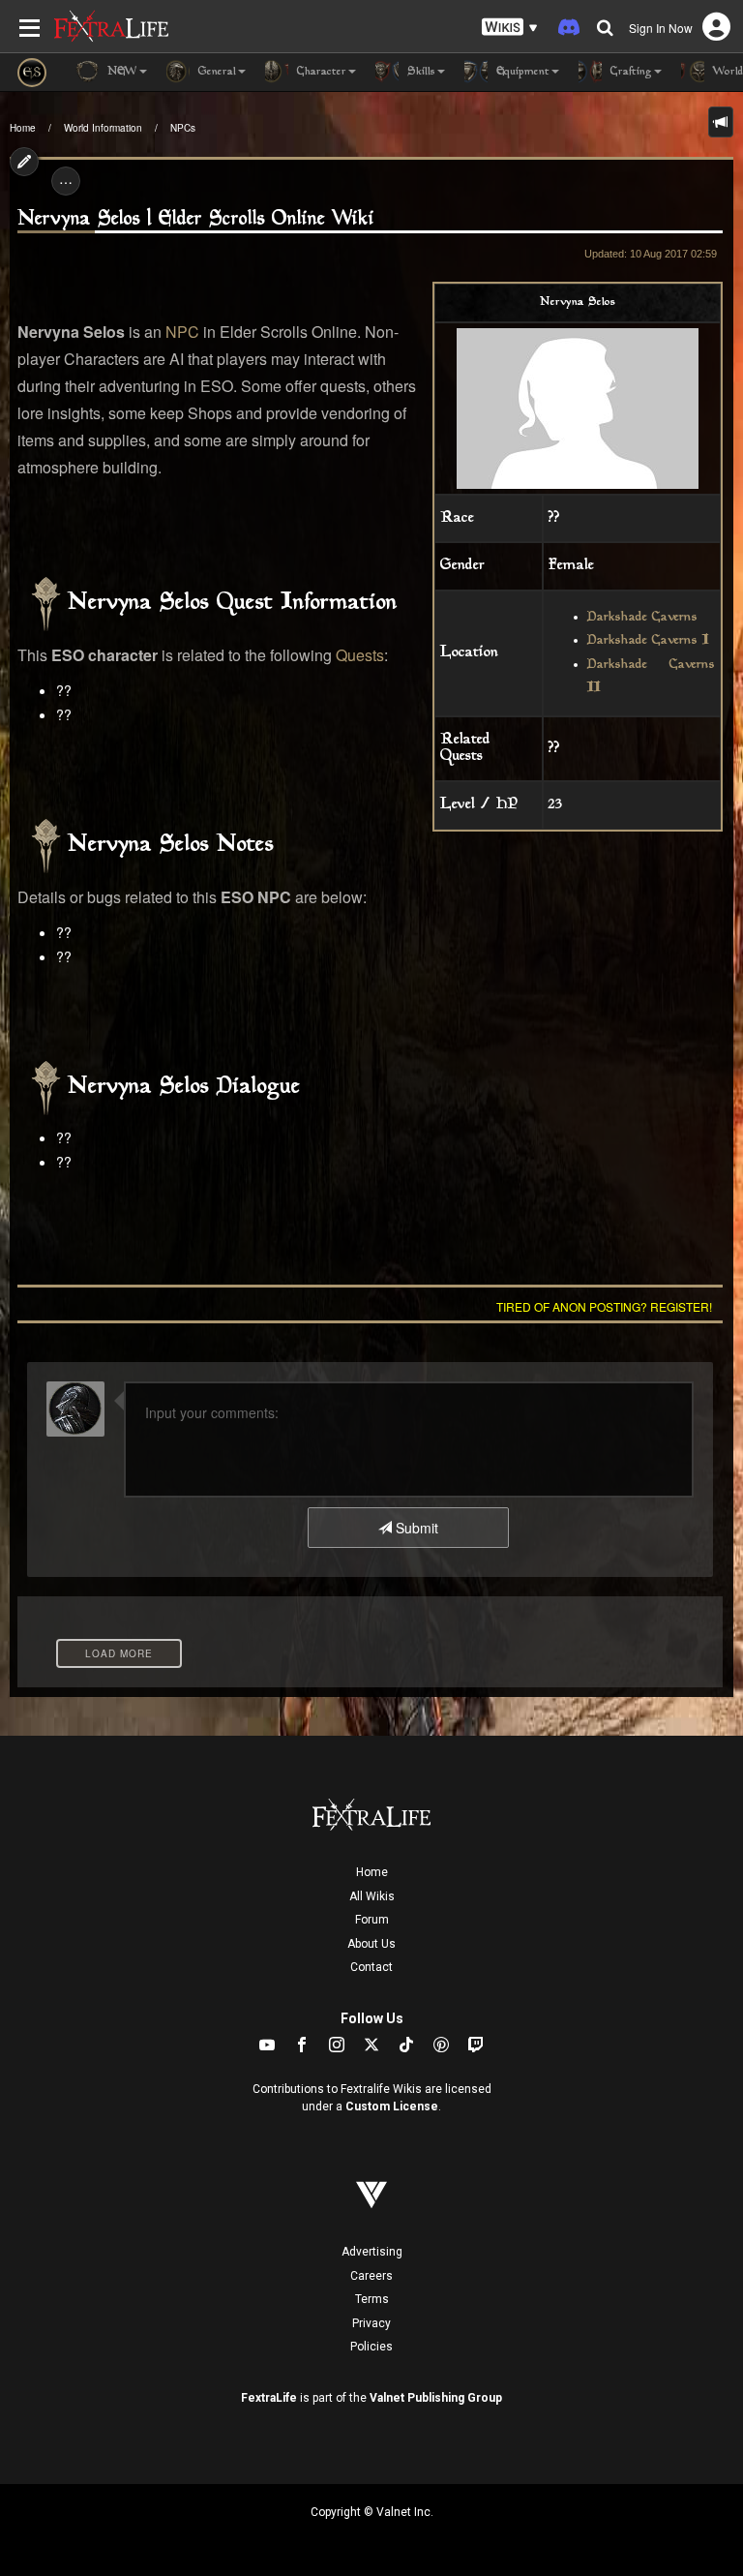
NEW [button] (120, 72)
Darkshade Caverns (642, 618)
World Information (103, 128)
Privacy (371, 2323)
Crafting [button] (629, 72)
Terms (372, 2299)
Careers (371, 2276)
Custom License (392, 2106)
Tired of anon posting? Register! (604, 1306)
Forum (372, 1920)
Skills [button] (419, 72)
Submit (415, 1528)
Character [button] (320, 72)
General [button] (215, 72)
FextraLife (269, 2398)
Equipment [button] (521, 72)
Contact (371, 1967)
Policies (371, 2347)
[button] (510, 28)
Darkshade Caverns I (648, 641)
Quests (360, 655)
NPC (182, 332)
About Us (371, 1944)
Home (23, 128)
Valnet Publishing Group (436, 2398)
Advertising (372, 2252)
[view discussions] (721, 122)
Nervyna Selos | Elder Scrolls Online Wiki (196, 219)
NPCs (183, 128)
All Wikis (372, 1896)
